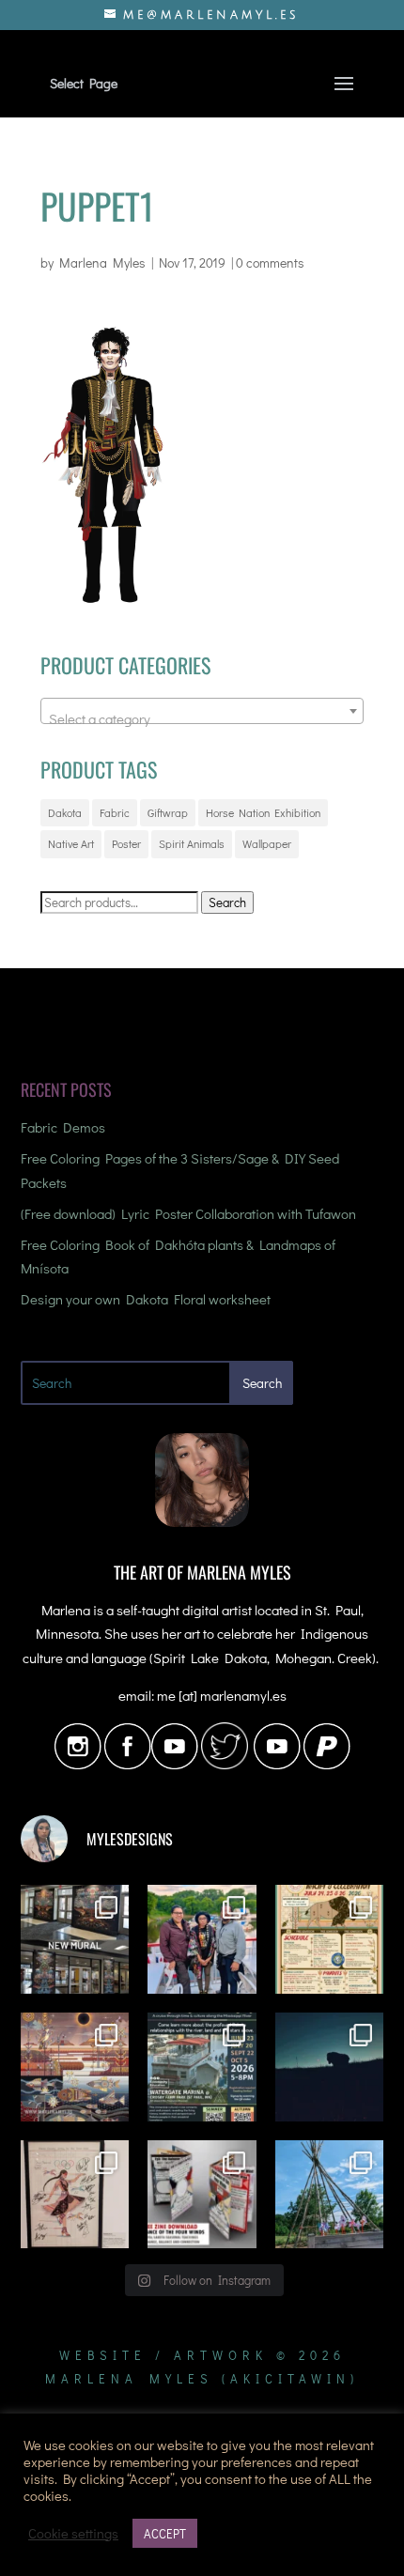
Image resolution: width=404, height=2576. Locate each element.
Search (227, 902)
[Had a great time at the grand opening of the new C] (75, 2195)
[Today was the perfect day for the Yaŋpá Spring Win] (330, 2195)
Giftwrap (168, 812)
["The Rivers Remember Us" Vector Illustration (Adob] (75, 2067)
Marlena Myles (102, 262)
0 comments (270, 262)
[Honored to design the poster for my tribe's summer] (330, 1939)
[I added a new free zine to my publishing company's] (202, 2195)
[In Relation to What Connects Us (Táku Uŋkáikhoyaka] (75, 1939)
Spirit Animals (192, 843)
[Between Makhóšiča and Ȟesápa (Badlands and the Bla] (330, 2067)
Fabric (115, 812)
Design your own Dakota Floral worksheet (146, 1299)
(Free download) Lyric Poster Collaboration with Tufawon (188, 1213)
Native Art (71, 843)
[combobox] (202, 711)
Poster (126, 843)
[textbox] (202, 719)
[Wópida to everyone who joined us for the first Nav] (202, 1939)
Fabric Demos (63, 1127)
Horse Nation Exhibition (263, 812)
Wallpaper (267, 843)
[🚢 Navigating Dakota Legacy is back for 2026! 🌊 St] (202, 2067)
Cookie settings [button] (73, 2534)
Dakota (65, 812)
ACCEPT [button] (165, 2533)
